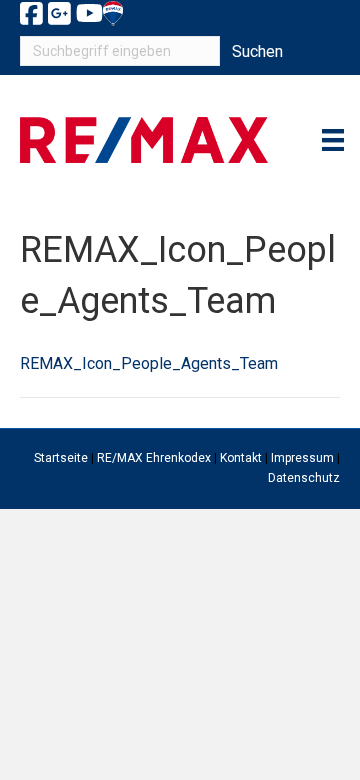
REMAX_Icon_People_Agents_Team (149, 363)
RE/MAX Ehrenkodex (154, 458)
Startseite (61, 458)
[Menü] (333, 140)
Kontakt (241, 458)
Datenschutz (304, 478)
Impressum (302, 458)
